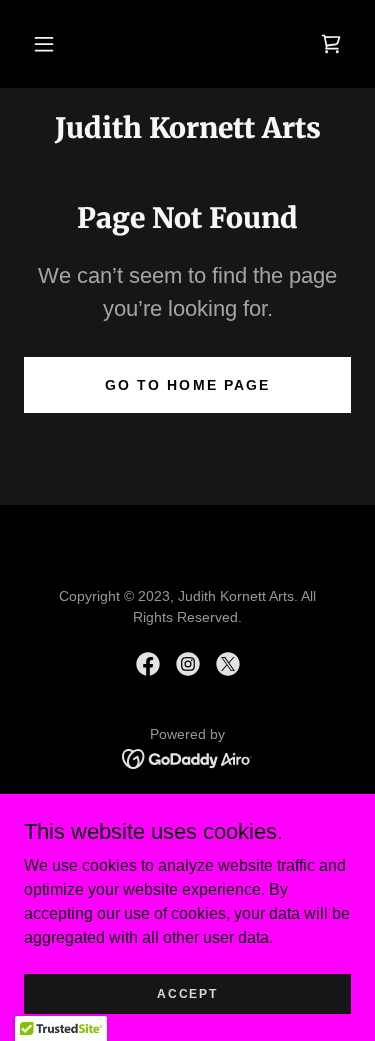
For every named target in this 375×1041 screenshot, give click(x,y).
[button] (44, 44)
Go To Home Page (187, 385)
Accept (187, 993)
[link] (331, 44)
